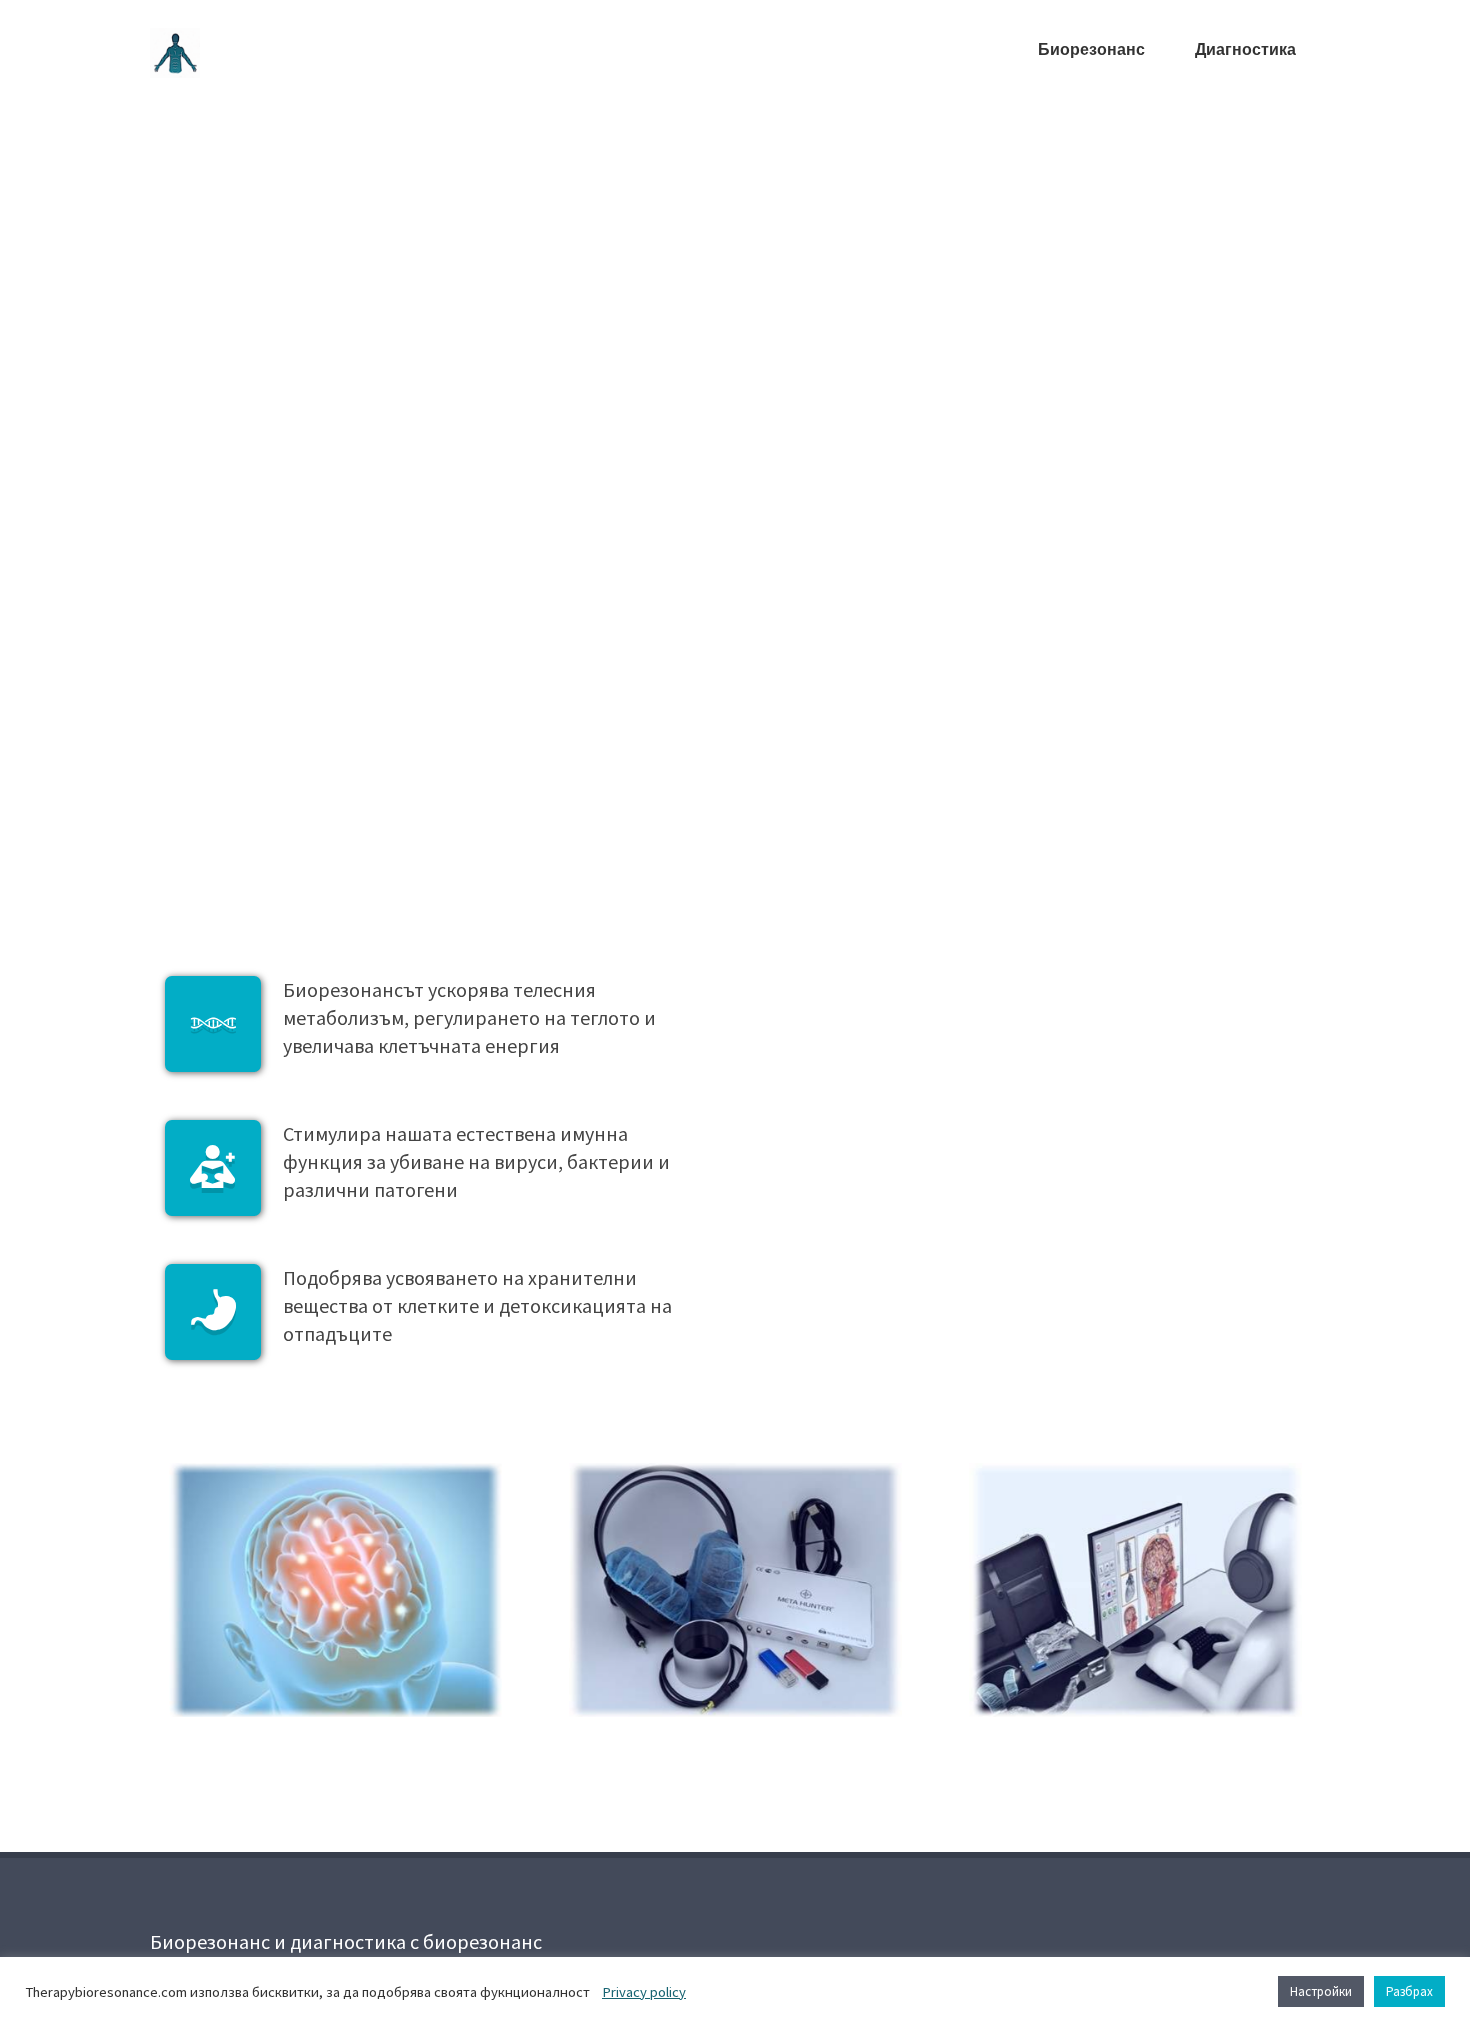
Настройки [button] (1321, 1991)
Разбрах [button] (1409, 1991)
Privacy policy (644, 1992)
